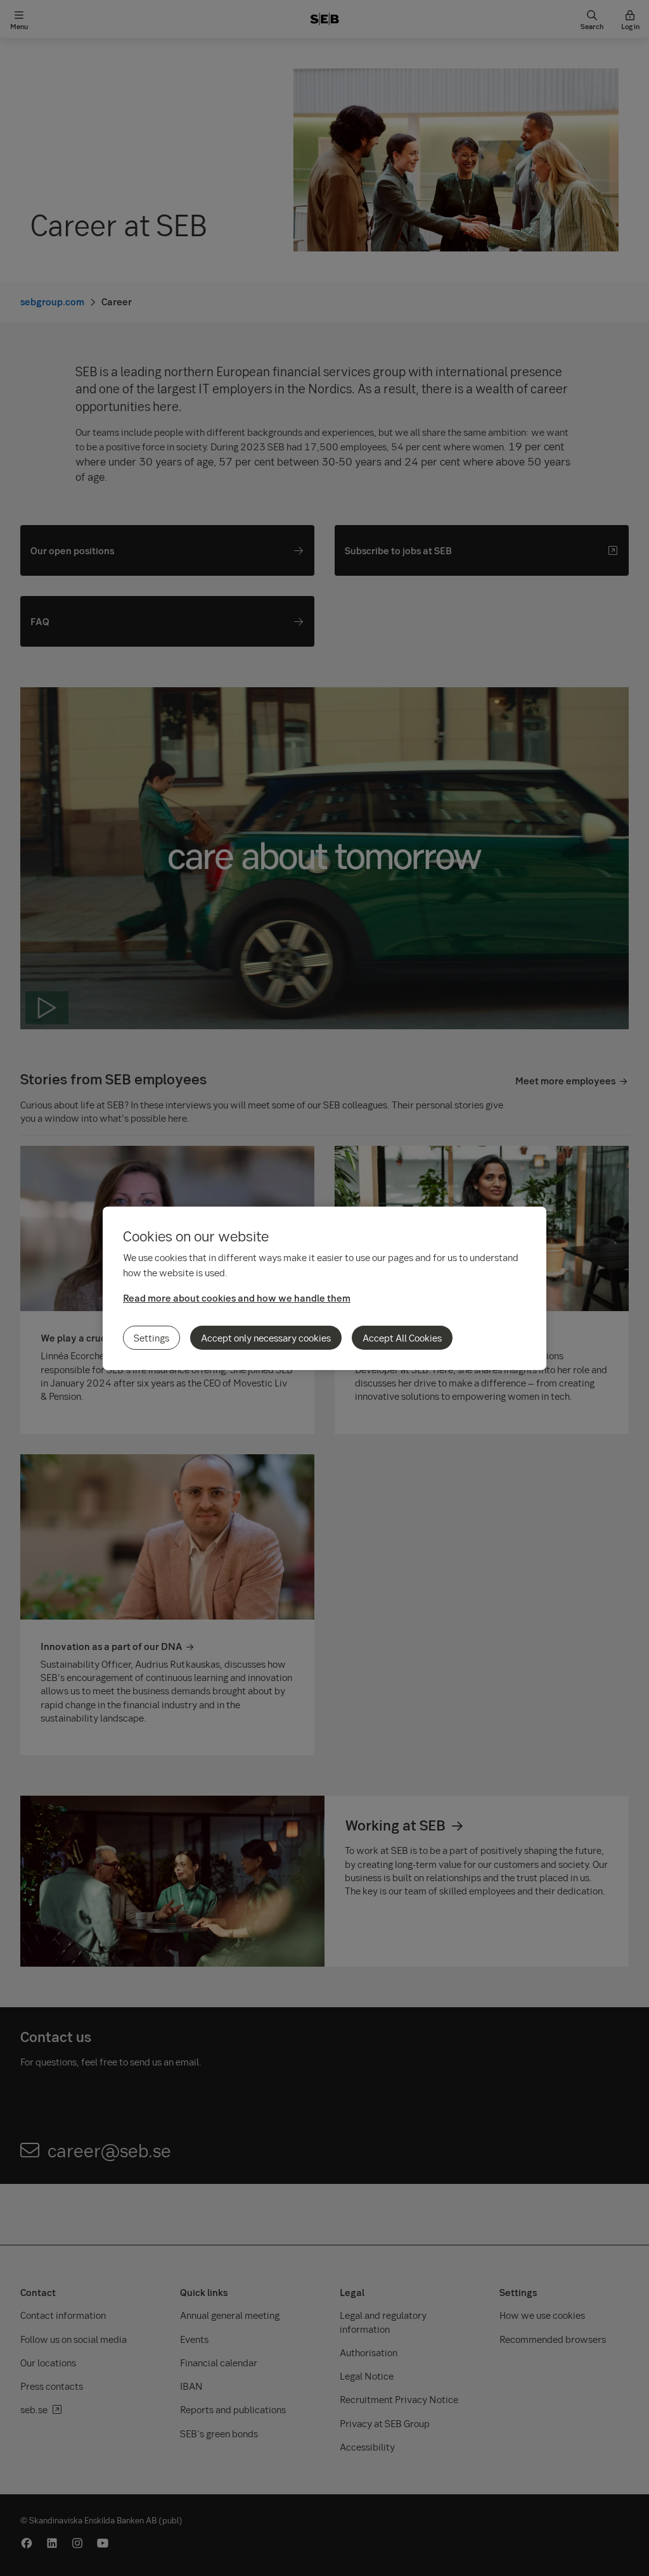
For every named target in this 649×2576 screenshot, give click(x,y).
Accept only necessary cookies (266, 1338)
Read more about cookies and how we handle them (237, 1298)
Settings (151, 1338)
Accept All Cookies (402, 1338)
